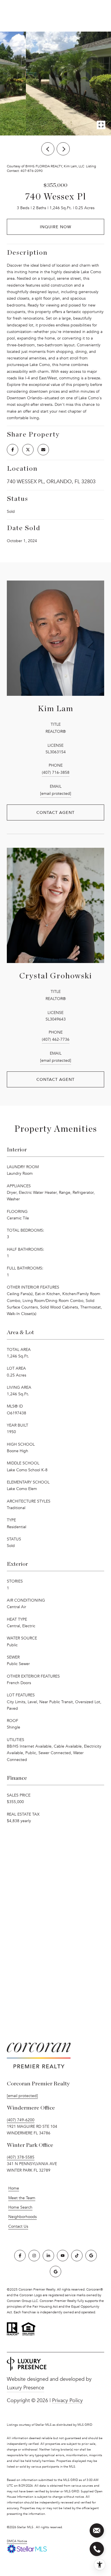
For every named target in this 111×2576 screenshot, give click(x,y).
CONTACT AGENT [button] (55, 812)
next (63, 149)
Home (14, 2188)
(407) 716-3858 (56, 772)
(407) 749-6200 (21, 2120)
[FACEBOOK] (20, 2256)
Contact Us (18, 2227)
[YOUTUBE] (63, 2256)
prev (48, 149)
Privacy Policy (67, 2400)
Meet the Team (22, 2198)
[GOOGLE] (91, 2256)
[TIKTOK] (77, 2256)
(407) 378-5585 (21, 2157)
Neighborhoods (22, 2217)
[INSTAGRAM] (34, 2256)
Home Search (20, 2207)
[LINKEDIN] (48, 2256)
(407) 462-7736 (56, 1039)
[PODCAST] (55, 2272)
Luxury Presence (25, 2388)
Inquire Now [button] (55, 227)
